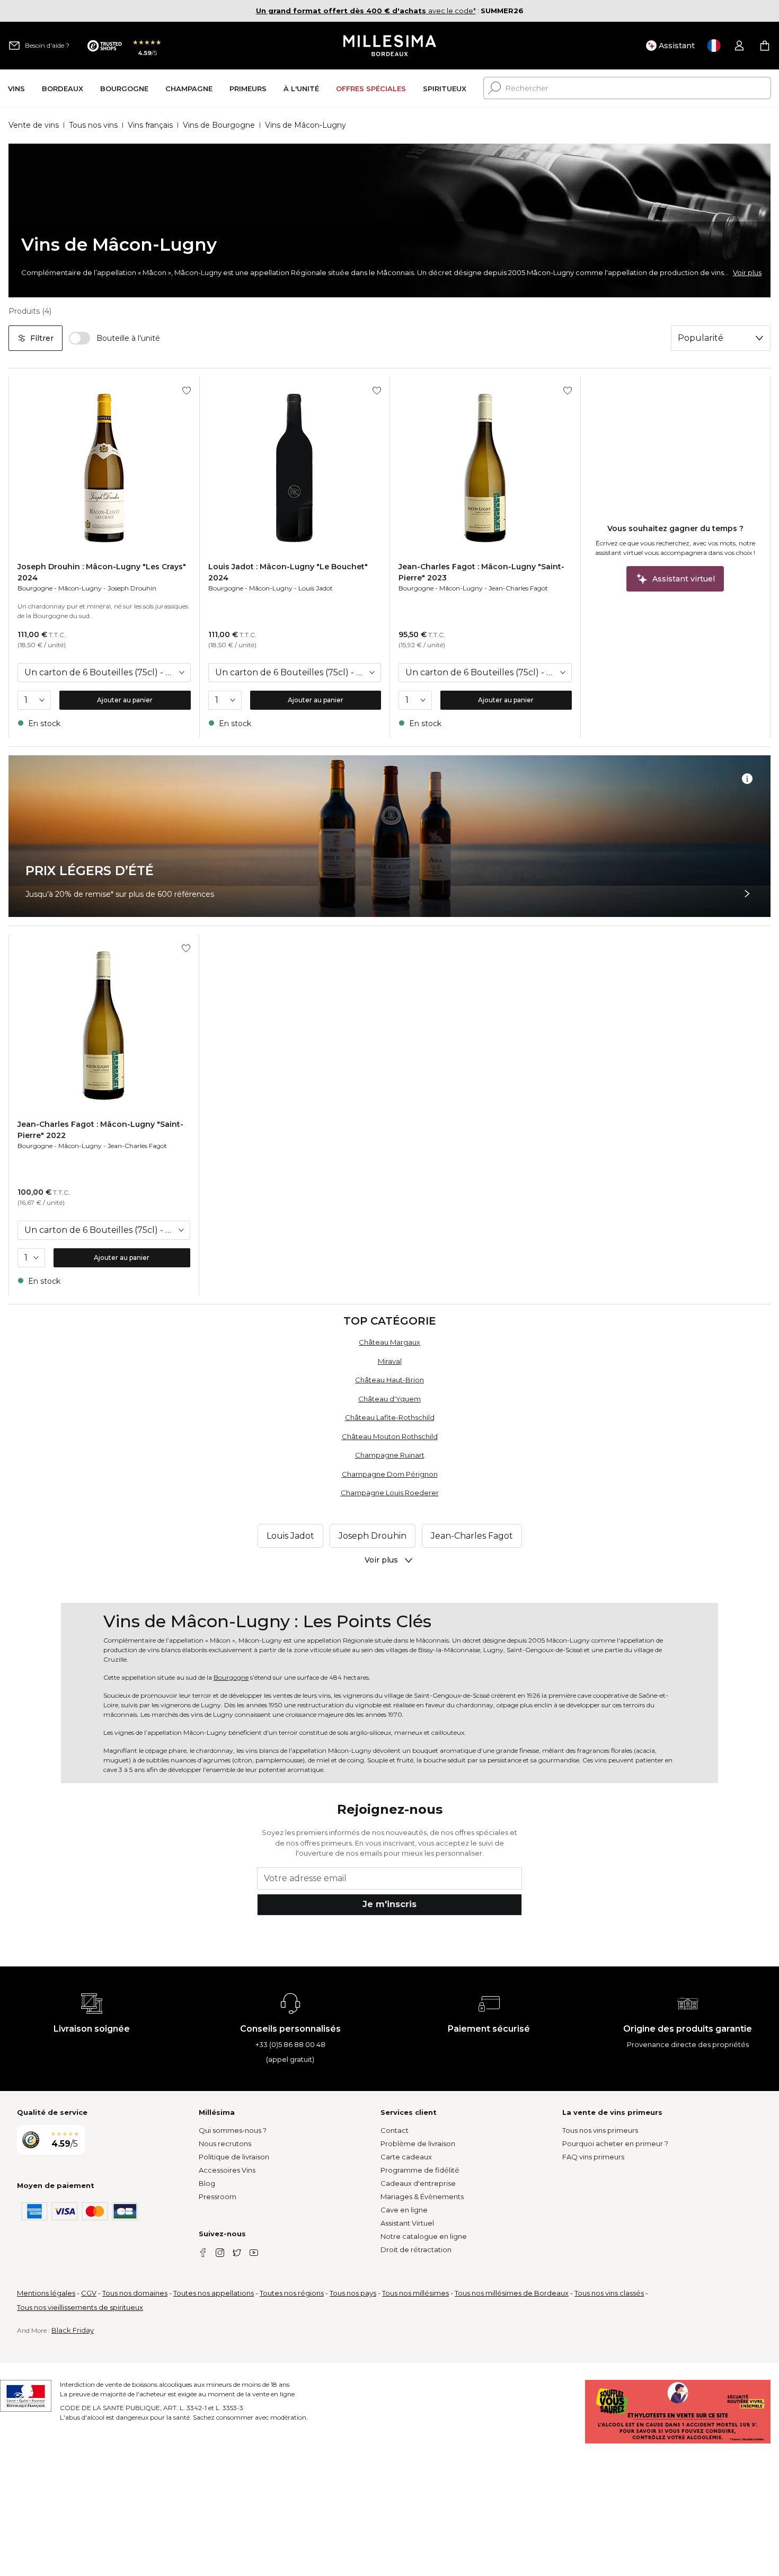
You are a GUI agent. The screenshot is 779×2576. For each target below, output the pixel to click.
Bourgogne (35, 588)
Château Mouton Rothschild (390, 1436)
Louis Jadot (316, 588)
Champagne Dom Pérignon (390, 1474)
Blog (207, 2183)
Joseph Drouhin (132, 588)
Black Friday (73, 2330)
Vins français (150, 125)
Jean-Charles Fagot (518, 588)
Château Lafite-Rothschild (390, 1417)
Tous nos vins (93, 125)
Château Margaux (389, 1342)
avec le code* (366, 11)
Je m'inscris (389, 1904)
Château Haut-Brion (389, 1380)
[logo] (390, 46)
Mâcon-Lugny (80, 588)
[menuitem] (16, 88)
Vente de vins (34, 125)
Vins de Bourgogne (219, 125)
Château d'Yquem (389, 1399)
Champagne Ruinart (390, 1455)
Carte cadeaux (406, 2157)
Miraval (390, 1361)
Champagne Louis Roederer (390, 1493)
